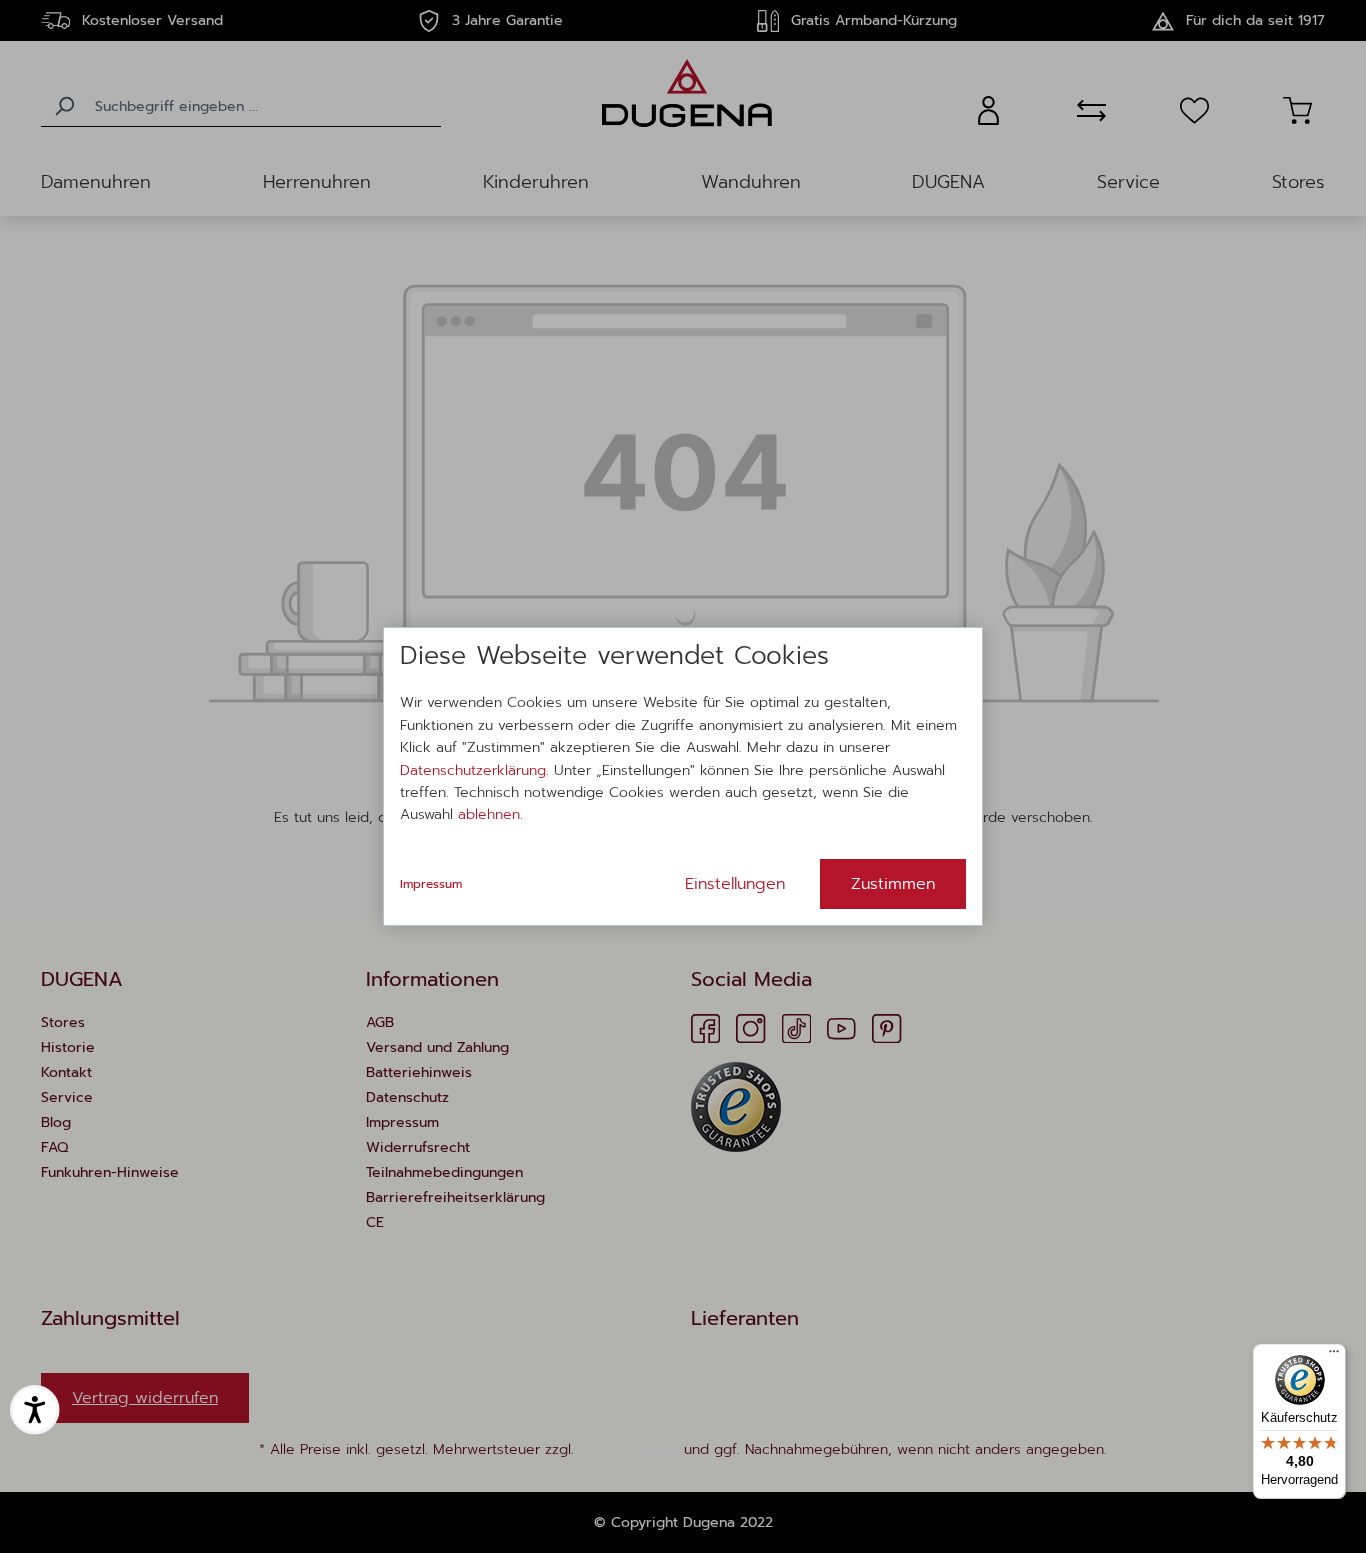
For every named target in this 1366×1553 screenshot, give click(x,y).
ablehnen (489, 814)
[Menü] (1334, 1356)
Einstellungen (735, 884)
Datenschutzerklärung (473, 770)
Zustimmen (893, 884)
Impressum (431, 884)
